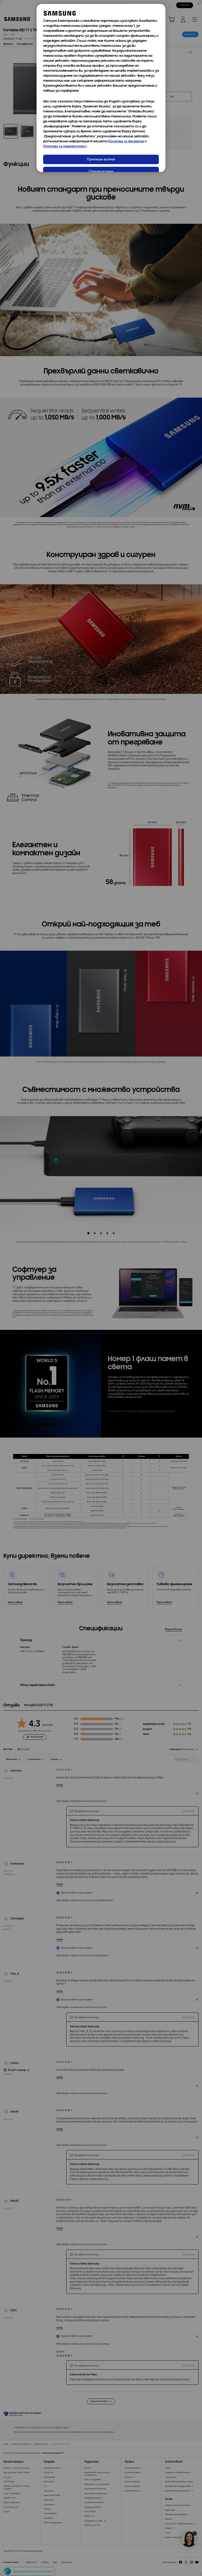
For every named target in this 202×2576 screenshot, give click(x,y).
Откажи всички (101, 172)
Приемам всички (101, 160)
